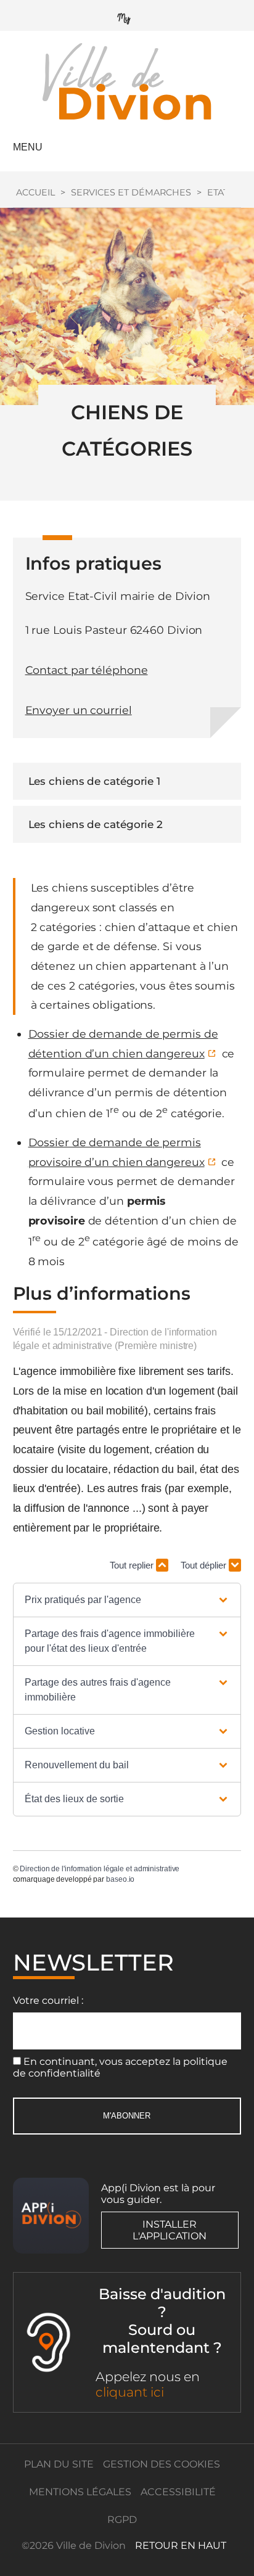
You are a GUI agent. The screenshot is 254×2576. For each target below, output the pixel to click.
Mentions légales (80, 2492)
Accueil (35, 192)
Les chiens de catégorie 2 (96, 824)
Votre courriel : (48, 2000)
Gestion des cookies (162, 2464)
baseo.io (120, 1879)
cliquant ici (130, 2392)
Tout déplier (205, 1565)
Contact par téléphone (87, 670)
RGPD (122, 2520)
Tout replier (133, 1565)
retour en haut (181, 2545)
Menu (28, 147)
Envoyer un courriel (79, 710)
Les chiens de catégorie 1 (95, 781)
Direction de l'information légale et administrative (100, 1869)
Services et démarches (131, 192)
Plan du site (59, 2464)
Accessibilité (178, 2492)
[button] (127, 1600)
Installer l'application (170, 2230)
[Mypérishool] (127, 16)
